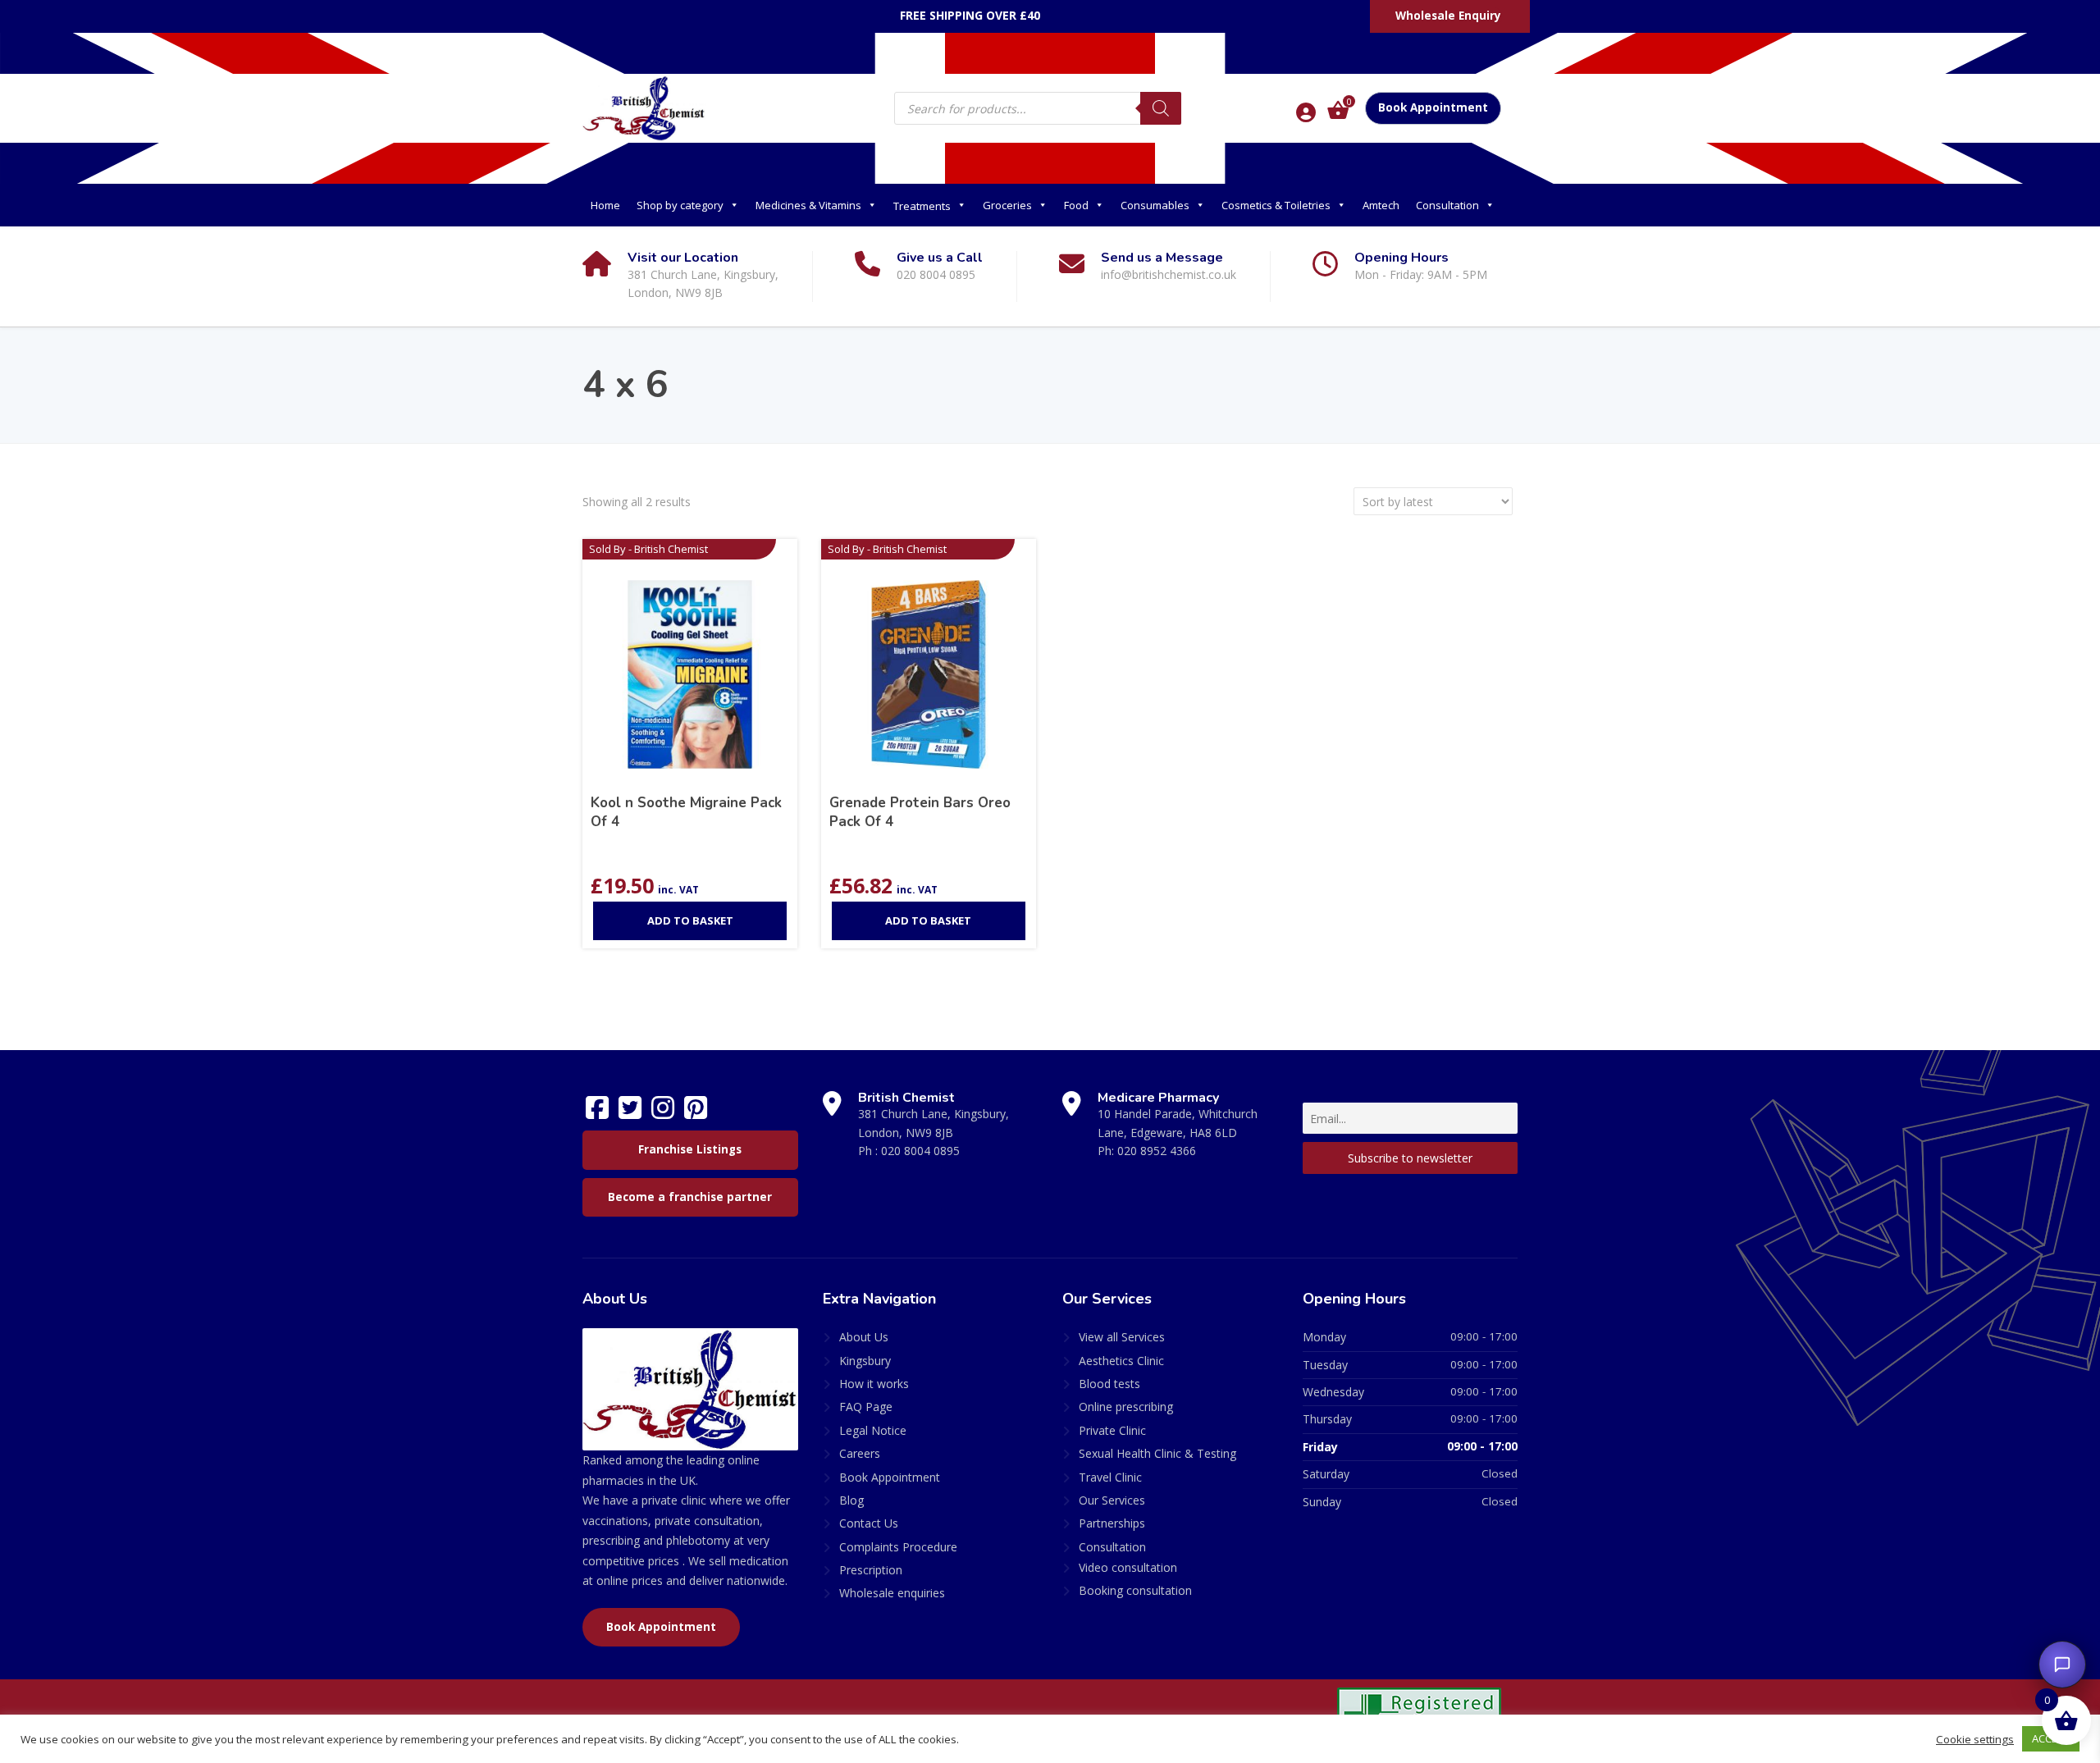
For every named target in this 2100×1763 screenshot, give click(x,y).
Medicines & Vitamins (808, 205)
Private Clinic (1112, 1430)
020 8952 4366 (1157, 1151)
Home (605, 205)
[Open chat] (2062, 1665)
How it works (874, 1384)
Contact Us (869, 1523)
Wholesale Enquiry (1448, 16)
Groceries (1007, 205)
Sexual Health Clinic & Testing (1157, 1453)
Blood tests (1109, 1384)
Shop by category (680, 205)
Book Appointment (1433, 107)
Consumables (1155, 205)
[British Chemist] (644, 107)
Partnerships (1112, 1523)
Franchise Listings (690, 1149)
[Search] (1161, 108)
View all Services (1122, 1337)
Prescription (871, 1570)
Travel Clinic (1110, 1477)
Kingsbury (865, 1361)
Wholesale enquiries (892, 1593)
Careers (860, 1453)
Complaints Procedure (898, 1547)
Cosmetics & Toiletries (1276, 205)
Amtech (1381, 205)
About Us (864, 1337)
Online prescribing (1126, 1407)
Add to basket (690, 920)
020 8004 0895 (920, 1151)
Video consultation (1128, 1567)
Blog (851, 1500)
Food (1076, 205)
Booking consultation (1135, 1590)
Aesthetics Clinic (1121, 1361)
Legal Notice (873, 1430)
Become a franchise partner (690, 1197)
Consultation (1447, 205)
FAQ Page (866, 1407)
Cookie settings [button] (1975, 1739)
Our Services (1112, 1500)
